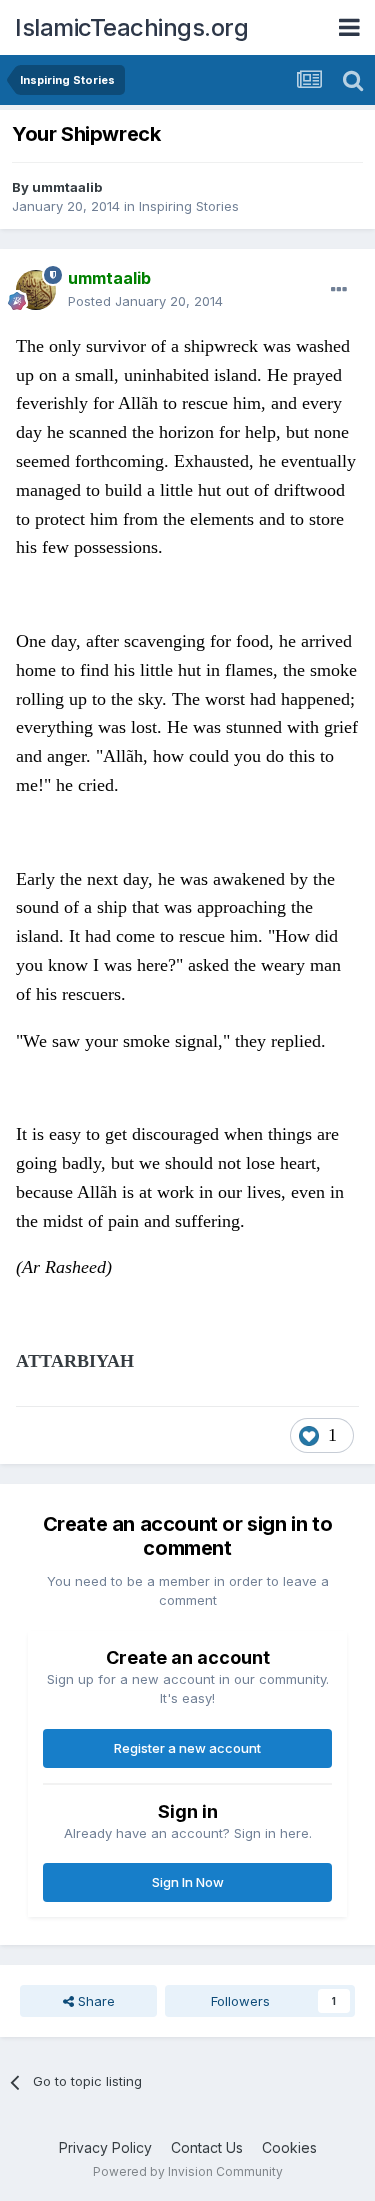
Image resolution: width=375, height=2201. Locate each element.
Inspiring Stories (189, 206)
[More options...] (339, 290)
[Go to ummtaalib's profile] (36, 290)
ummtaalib (67, 187)
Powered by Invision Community (188, 2171)
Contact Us (207, 2147)
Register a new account (187, 1748)
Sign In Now (188, 1882)
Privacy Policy (105, 2147)
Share (94, 2001)
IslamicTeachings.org (131, 27)
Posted (145, 301)
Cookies (289, 2147)
